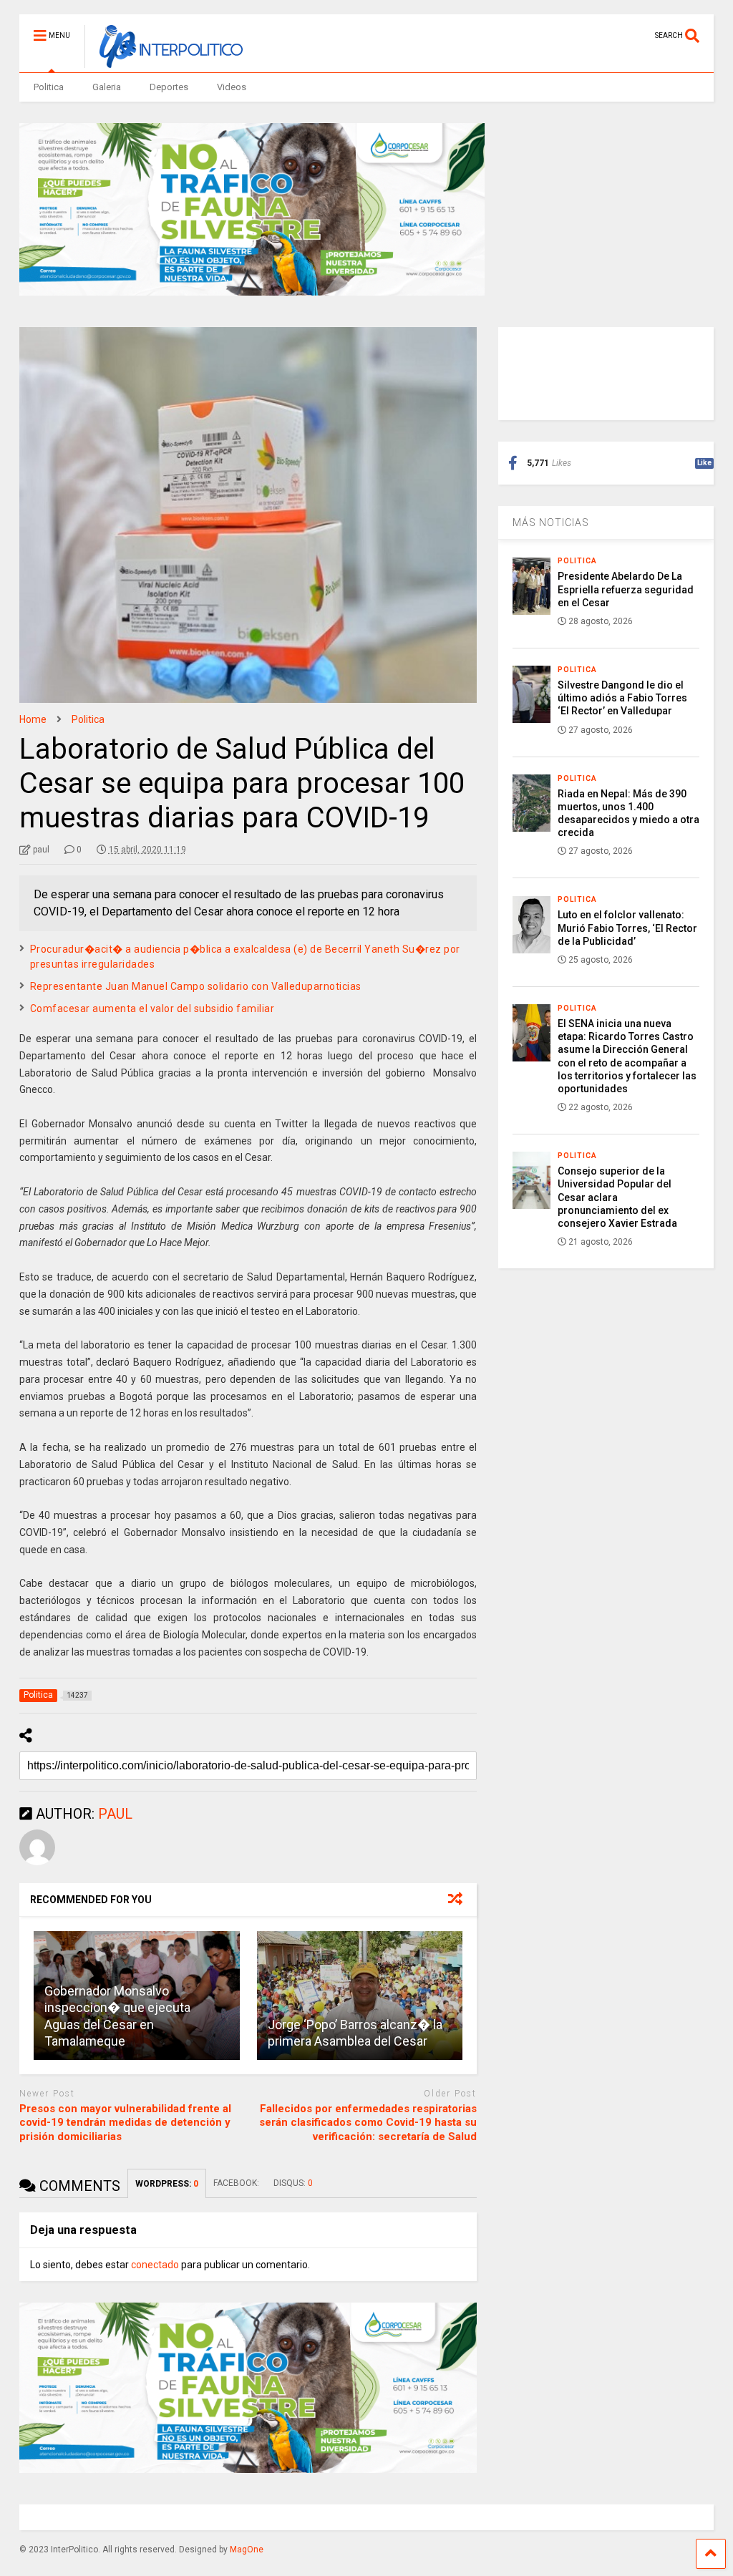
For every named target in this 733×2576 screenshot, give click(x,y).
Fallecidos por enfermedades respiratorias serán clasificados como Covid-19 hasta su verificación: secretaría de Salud (368, 2123)
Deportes (169, 87)
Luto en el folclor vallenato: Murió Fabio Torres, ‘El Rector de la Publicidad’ (627, 928)
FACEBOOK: (236, 2183)
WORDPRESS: (167, 2184)
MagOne (247, 2550)
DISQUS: (293, 2183)
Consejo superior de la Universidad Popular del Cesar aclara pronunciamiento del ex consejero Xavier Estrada (617, 1197)
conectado (155, 2265)
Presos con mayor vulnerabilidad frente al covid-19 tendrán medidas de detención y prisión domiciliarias (125, 2123)
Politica (49, 87)
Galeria (107, 87)
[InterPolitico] (164, 62)
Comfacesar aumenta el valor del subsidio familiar (152, 1008)
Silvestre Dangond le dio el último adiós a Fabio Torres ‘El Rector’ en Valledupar (622, 698)
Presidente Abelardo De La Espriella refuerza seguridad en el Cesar (626, 589)
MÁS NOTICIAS (551, 523)
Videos (232, 87)
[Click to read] (360, 1996)
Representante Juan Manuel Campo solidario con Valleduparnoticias (196, 986)
